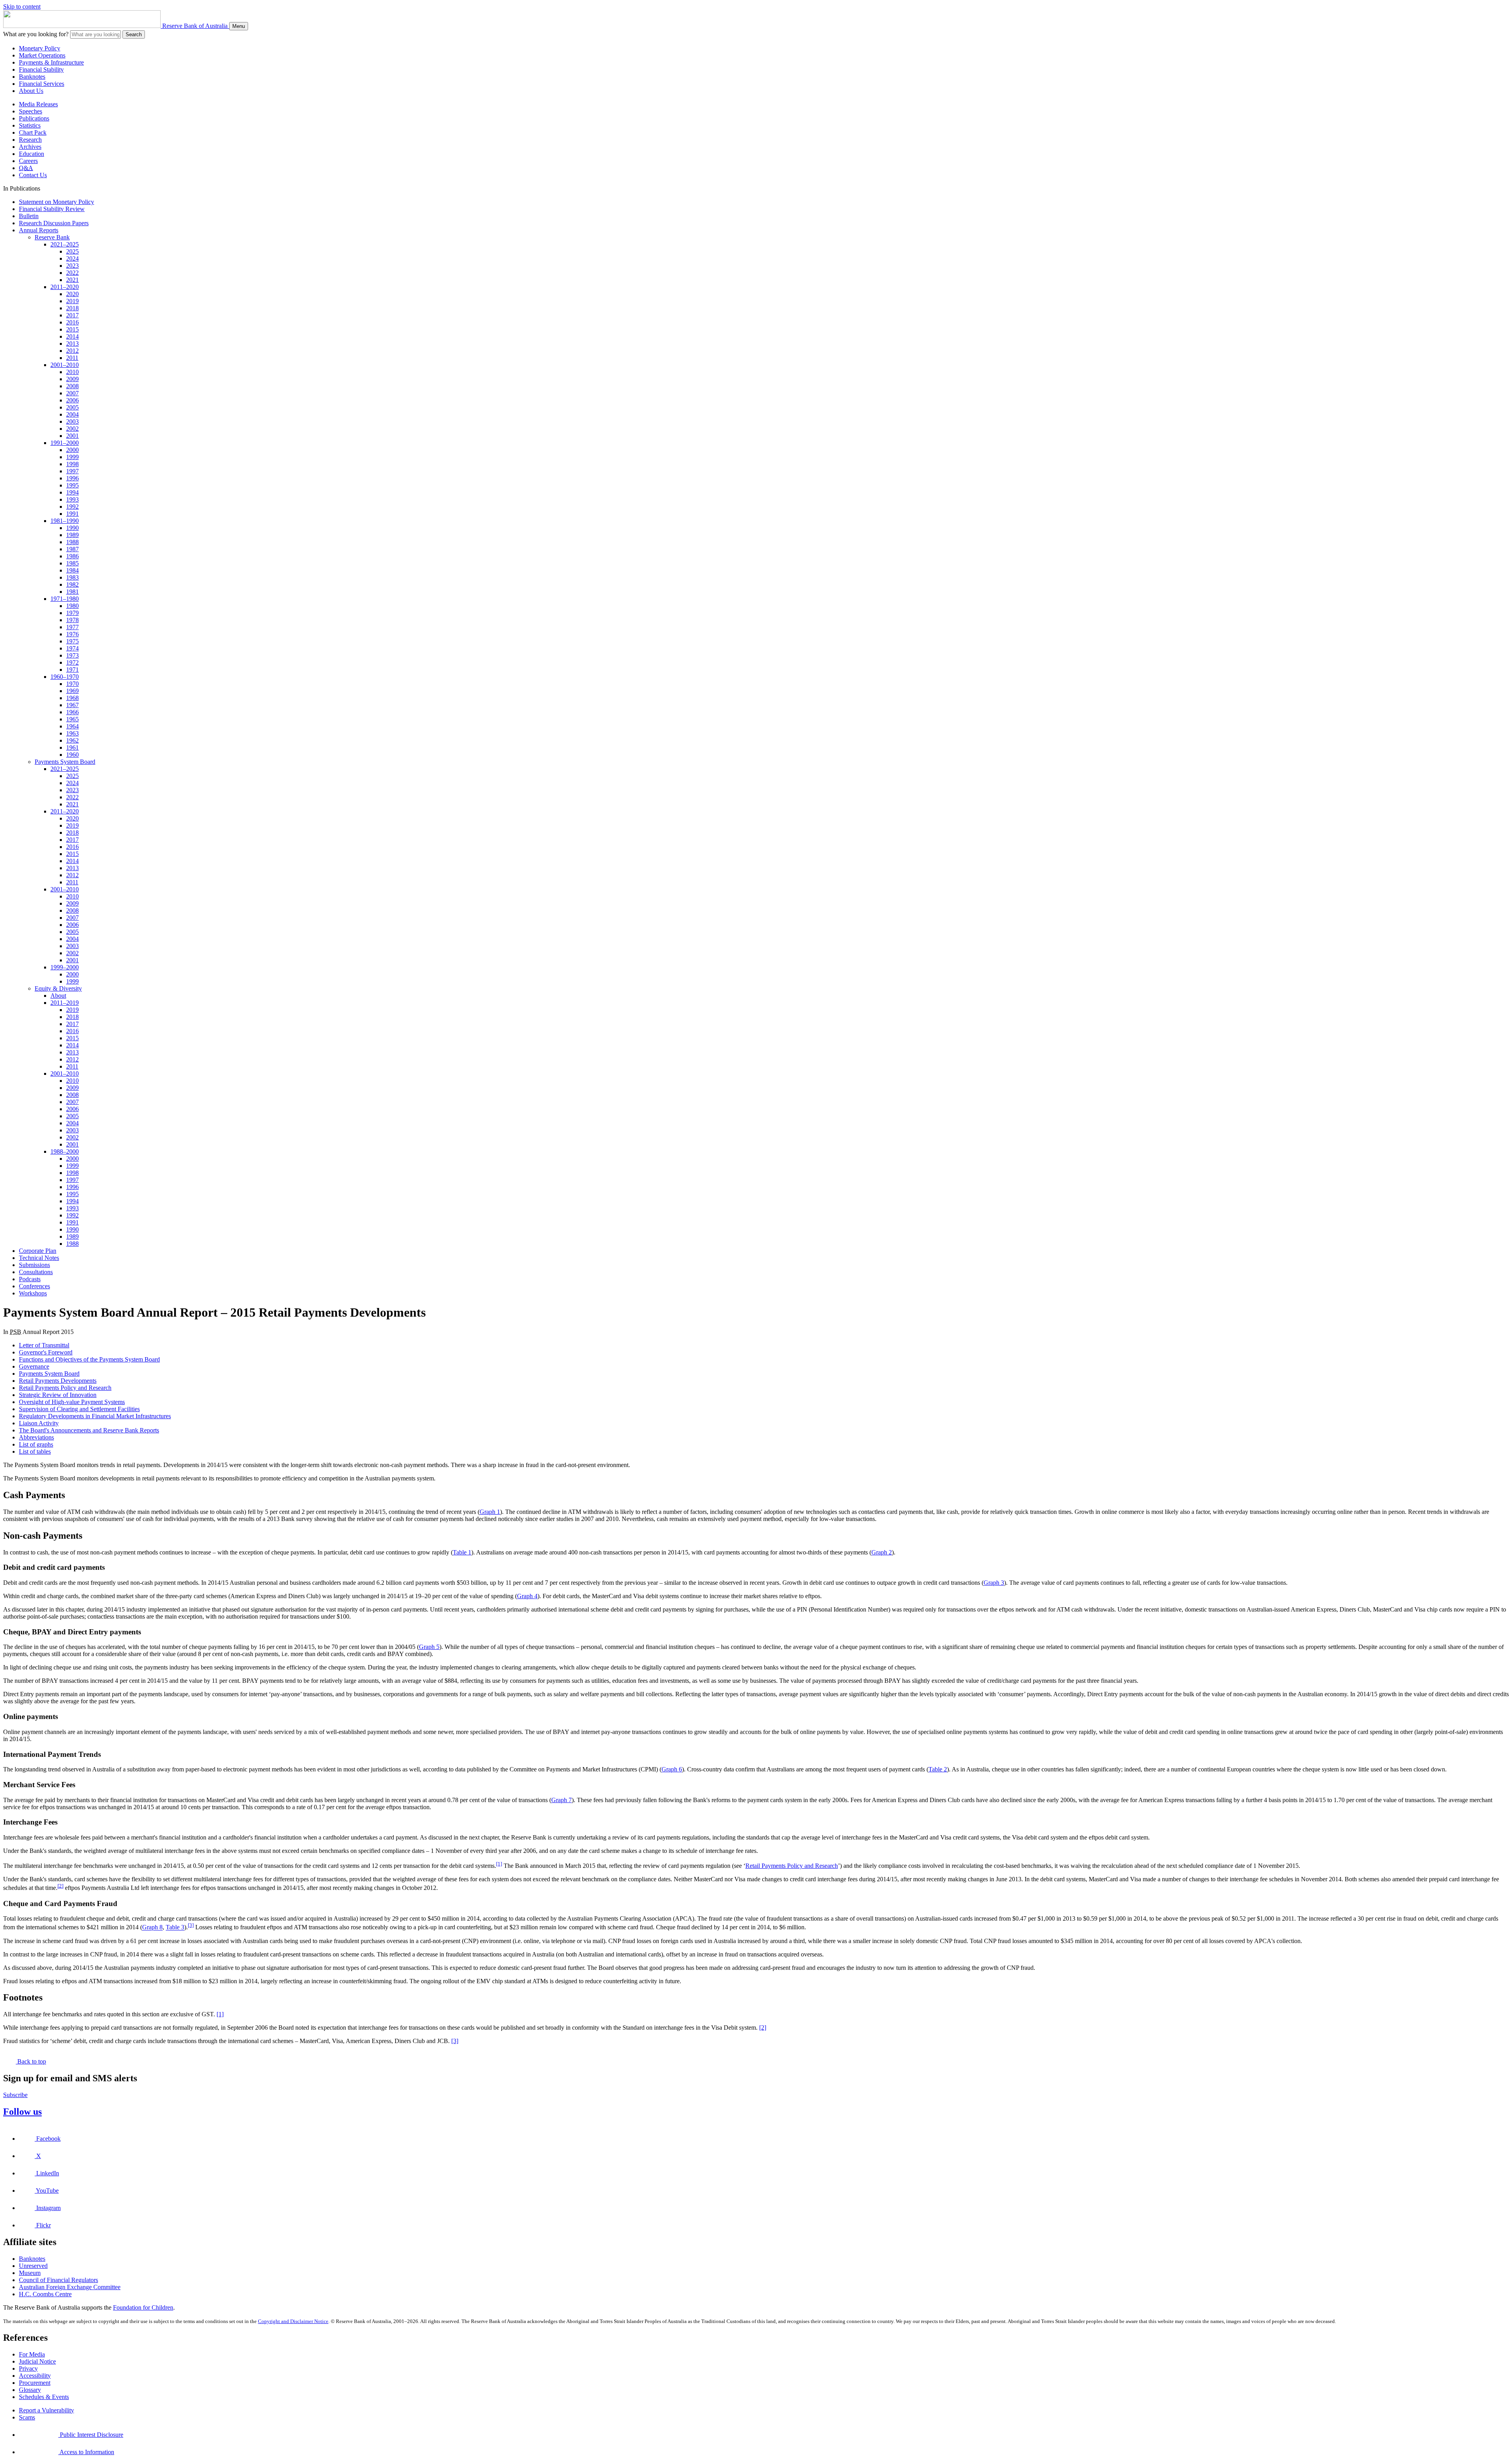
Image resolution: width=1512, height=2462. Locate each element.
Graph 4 (527, 1596)
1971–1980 (65, 599)
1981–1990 (65, 521)
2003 (72, 421)
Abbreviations (36, 1437)
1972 (72, 662)
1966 (72, 712)
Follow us (22, 2112)
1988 (72, 542)
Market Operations (42, 55)
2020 (72, 294)
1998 (72, 464)
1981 (72, 592)
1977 (72, 627)
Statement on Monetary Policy (57, 202)
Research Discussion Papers (54, 223)
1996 (72, 478)
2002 (72, 429)
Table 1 (462, 1552)
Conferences (34, 1286)
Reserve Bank (52, 237)
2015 (72, 329)
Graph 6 (672, 1769)
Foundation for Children (143, 2307)
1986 (72, 556)
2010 (72, 372)
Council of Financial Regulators (58, 2280)
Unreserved (33, 2266)
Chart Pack (33, 132)
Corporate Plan (38, 1251)
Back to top (31, 2061)
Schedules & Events (44, 2397)
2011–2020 (65, 287)
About (58, 996)
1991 (72, 514)
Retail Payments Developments (58, 1381)
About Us (31, 91)
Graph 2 (882, 1552)
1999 (72, 457)
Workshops (33, 1293)
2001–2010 (65, 365)
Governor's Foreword (46, 1352)
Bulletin (29, 216)
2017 (72, 315)
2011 (72, 358)
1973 (72, 655)
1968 (72, 698)
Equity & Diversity (58, 988)
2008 (72, 386)
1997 (72, 471)
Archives (30, 147)
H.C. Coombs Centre (45, 2294)
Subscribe (15, 2095)
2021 (72, 280)
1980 (72, 606)
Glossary (30, 2390)
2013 (72, 344)
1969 (72, 691)
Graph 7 (561, 1800)
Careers (28, 161)
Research (30, 140)
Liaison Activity (39, 1423)
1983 (72, 577)
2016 (72, 322)
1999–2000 (65, 967)
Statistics (30, 125)
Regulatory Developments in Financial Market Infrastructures (95, 1416)
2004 (72, 414)
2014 (72, 336)
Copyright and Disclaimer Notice (293, 2321)
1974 (72, 648)
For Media (32, 2354)
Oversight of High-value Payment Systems (72, 1402)
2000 (72, 450)
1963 (72, 733)
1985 (72, 563)
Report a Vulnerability (46, 2410)
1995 (72, 485)
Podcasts (30, 1279)
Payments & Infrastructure (51, 62)
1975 (72, 641)
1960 (72, 755)
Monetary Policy (40, 48)
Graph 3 (994, 1583)
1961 (72, 747)
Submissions (34, 1265)
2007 (72, 393)
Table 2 (938, 1769)
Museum (30, 2273)
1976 (72, 634)
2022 (72, 273)
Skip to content (22, 6)
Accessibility (35, 2376)
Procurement (35, 2383)
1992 (72, 507)
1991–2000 (65, 443)
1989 (72, 535)
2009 (72, 379)
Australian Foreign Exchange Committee (70, 2287)
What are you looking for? (36, 34)
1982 (72, 584)
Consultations (36, 1272)
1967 (72, 705)
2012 (72, 351)
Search (134, 34)
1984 (72, 570)
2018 (72, 308)
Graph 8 (152, 1928)
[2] (60, 1886)
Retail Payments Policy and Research (65, 1388)
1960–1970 (65, 677)
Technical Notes (39, 1258)
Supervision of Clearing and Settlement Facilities (79, 1409)
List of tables (35, 1451)
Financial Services (42, 84)
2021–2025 (65, 244)
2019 (72, 301)
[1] (499, 1864)
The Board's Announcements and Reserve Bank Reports (89, 1430)
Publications (34, 118)
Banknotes (32, 77)
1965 (72, 719)
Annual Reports (39, 230)
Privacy (28, 2368)
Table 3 (175, 1928)
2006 (72, 400)
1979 (72, 613)
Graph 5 (429, 1647)
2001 (72, 436)
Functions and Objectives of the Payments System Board (89, 1359)
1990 (72, 528)
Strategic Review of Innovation (58, 1395)
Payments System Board (65, 762)
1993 (72, 499)
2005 (72, 407)
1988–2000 (65, 1151)
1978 (72, 620)
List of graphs (36, 1444)
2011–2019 (65, 1003)
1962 (72, 740)
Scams (27, 2417)
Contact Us (33, 175)
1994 (72, 492)
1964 (72, 726)
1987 (72, 549)
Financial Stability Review (52, 209)
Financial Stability (41, 69)
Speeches (31, 111)
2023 (72, 266)
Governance (34, 1366)
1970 (72, 684)
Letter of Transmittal (44, 1345)
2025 (72, 251)
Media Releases (38, 104)
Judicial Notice (37, 2361)
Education (31, 154)
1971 (72, 670)
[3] (191, 1925)
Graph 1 (490, 1512)
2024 (72, 258)
